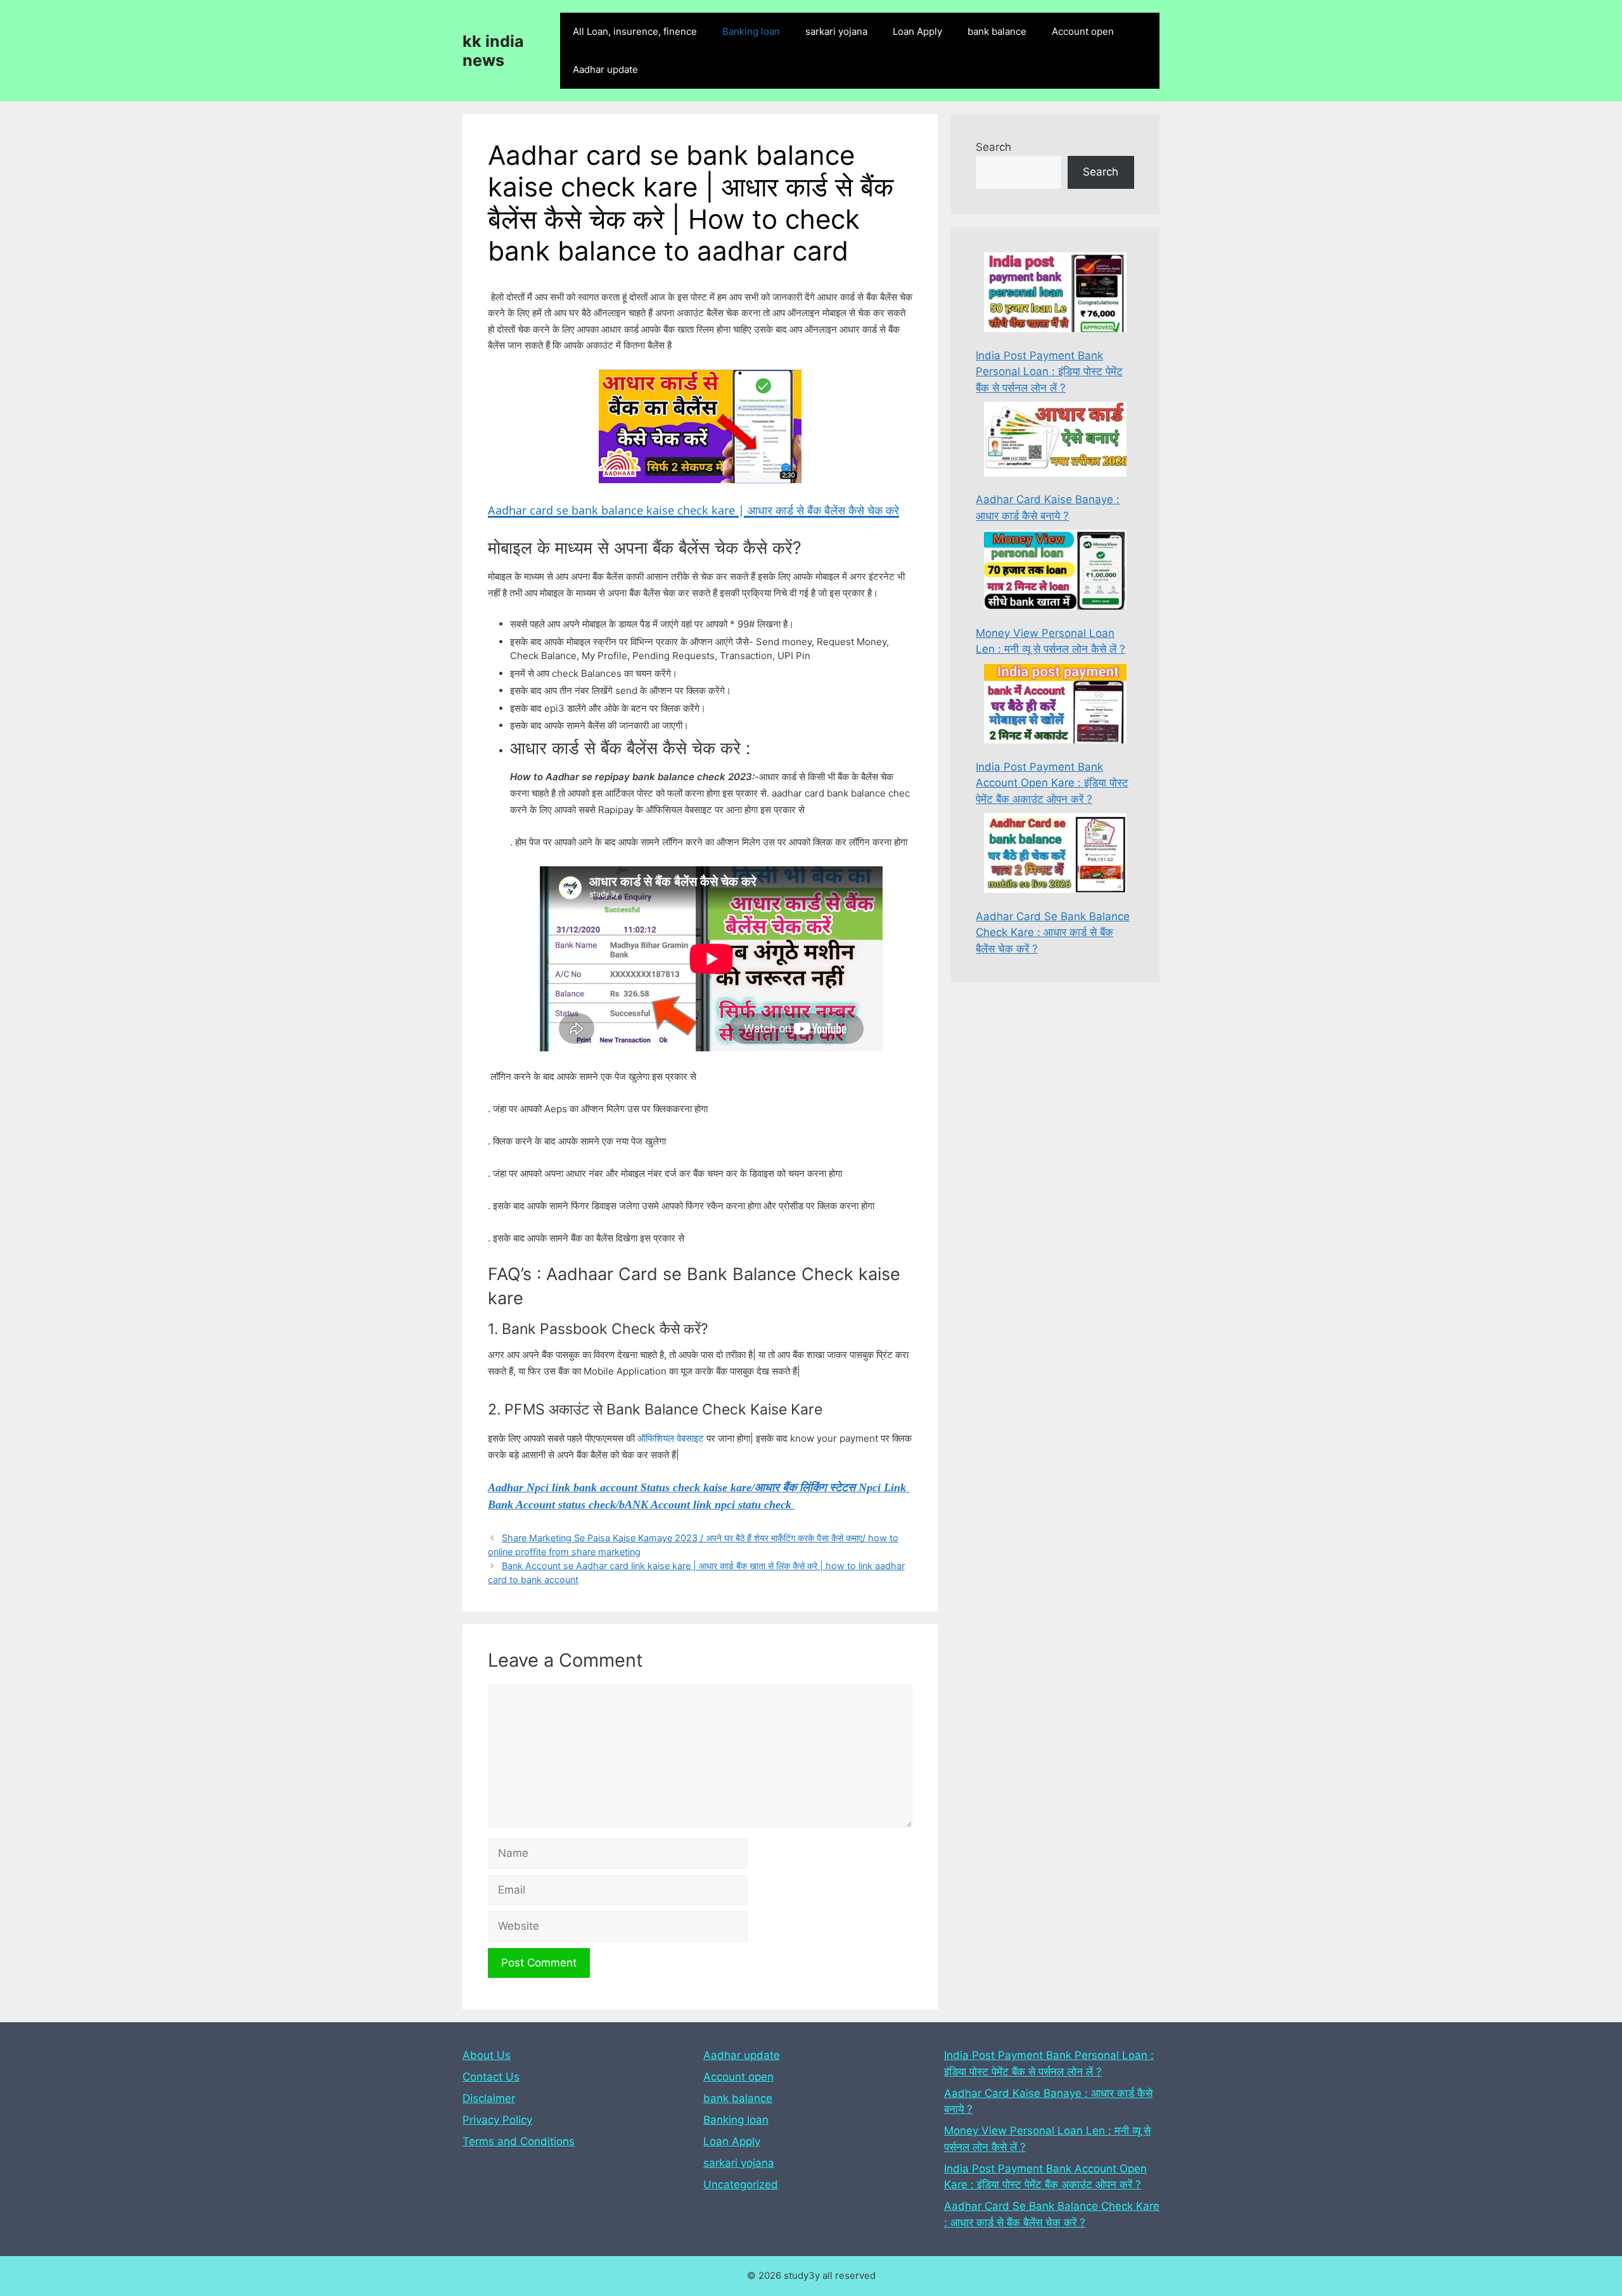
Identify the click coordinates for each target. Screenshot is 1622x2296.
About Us (487, 2055)
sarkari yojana (836, 31)
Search (993, 147)
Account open (1083, 31)
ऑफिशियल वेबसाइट (671, 1438)
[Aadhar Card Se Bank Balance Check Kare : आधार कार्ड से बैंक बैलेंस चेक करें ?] (1055, 856)
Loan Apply (917, 31)
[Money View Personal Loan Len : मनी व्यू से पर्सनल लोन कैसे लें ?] (1055, 572)
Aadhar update (605, 69)
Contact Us (491, 2077)
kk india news (493, 51)
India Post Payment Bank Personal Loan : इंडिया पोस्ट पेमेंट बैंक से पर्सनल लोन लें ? (1049, 372)
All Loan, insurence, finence (635, 31)
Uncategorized (741, 2184)
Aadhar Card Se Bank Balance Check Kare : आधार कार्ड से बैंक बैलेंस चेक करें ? (1053, 933)
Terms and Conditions (519, 2141)
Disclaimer (489, 2098)
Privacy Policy (497, 2120)
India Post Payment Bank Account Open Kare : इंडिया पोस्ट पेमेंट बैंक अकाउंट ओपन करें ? (1052, 783)
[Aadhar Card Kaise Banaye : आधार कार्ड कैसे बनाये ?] (1055, 441)
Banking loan (751, 31)
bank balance (997, 31)
